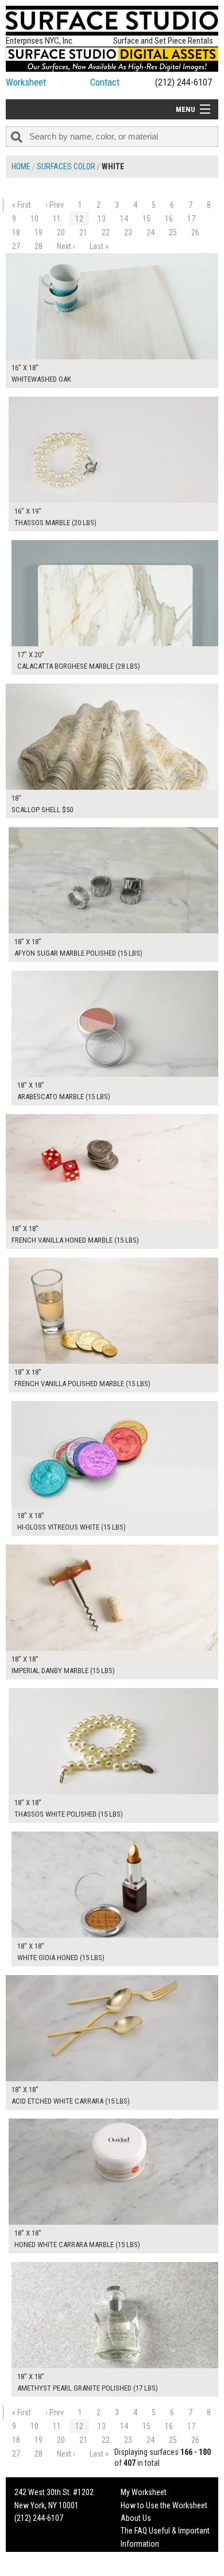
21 (83, 232)
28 (38, 246)
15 (146, 219)
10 (34, 219)
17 (191, 219)
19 (38, 232)
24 (150, 232)
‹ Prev (55, 205)
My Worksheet (144, 2492)
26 (195, 232)
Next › (66, 246)
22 (106, 232)
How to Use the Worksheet (164, 2505)
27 (16, 246)
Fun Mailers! (140, 2556)
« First (22, 205)
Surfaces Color (66, 166)
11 (57, 219)
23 (128, 232)
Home (21, 166)
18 (16, 232)
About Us (136, 2518)
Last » (99, 246)
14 (124, 219)
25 (173, 232)
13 (102, 219)
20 (61, 232)
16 (169, 219)
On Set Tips (139, 2569)
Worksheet (26, 82)
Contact (105, 82)
